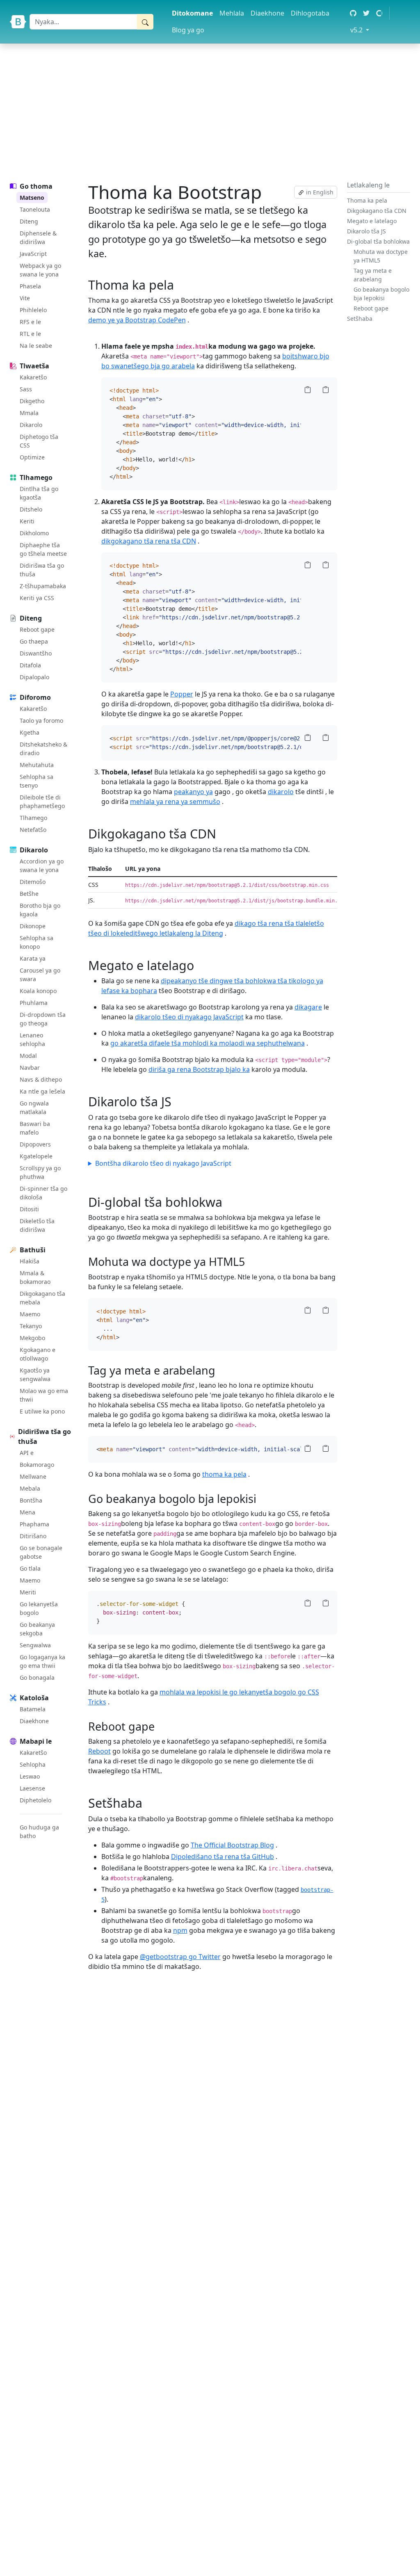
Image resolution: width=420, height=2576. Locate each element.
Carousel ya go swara (40, 975)
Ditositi (29, 1209)
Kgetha (30, 732)
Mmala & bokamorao (35, 1277)
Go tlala (30, 1568)
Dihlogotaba (310, 13)
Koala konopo (38, 991)
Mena (27, 1512)
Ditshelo (31, 509)
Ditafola (30, 665)
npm (180, 1930)
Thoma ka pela (367, 200)
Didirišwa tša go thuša (42, 570)
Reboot (99, 1751)
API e (27, 1453)
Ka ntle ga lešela (42, 1091)
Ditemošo (33, 882)
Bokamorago (37, 1465)
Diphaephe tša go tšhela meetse (43, 549)
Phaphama (34, 1524)
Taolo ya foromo (41, 721)
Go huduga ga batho (39, 1832)
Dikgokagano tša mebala (42, 1298)
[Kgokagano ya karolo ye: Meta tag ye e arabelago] (220, 1370)
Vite (25, 298)
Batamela (33, 1709)
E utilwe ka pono (42, 1411)
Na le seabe (36, 346)
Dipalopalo (34, 677)
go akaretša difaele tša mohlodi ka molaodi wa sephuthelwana (208, 1043)
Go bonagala (37, 1677)
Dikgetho (32, 401)
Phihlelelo (33, 310)
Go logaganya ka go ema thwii (42, 1661)
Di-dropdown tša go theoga (43, 1019)
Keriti (27, 521)
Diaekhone (267, 13)
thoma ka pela (224, 1474)
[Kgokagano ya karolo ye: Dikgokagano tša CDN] (221, 834)
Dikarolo (31, 425)
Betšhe (29, 894)
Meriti (28, 1592)
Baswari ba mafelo (35, 1128)
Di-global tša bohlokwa (378, 241)
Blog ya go (188, 30)
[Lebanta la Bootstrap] (18, 22)
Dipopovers (35, 1144)
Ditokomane (192, 13)
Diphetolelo (35, 1800)
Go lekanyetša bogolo (39, 1608)
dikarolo (281, 792)
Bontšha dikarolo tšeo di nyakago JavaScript (163, 1163)
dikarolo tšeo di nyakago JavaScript (189, 1017)
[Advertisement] (210, 111)
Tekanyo (31, 1326)
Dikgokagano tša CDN (377, 211)
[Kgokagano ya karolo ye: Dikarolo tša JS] (177, 1101)
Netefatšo (33, 830)
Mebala (30, 1488)
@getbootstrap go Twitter (180, 1957)
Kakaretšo (33, 377)
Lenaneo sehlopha (32, 1039)
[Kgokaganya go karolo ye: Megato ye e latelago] (199, 965)
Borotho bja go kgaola (40, 910)
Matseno (32, 198)
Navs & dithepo (41, 1079)
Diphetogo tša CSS (39, 441)
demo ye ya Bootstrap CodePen (137, 320)
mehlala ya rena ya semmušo (175, 802)
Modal (28, 1056)
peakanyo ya (193, 792)
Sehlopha (33, 1764)
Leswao (30, 1776)
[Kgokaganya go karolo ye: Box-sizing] (261, 1499)
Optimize (32, 457)
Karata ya (33, 958)
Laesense (32, 1788)
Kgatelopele (36, 1156)
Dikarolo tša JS (366, 231)
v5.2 (361, 30)
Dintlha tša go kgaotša (39, 493)
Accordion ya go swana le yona (42, 866)
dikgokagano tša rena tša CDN (149, 541)
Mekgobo (32, 1338)
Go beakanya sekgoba (37, 1629)
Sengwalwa (35, 1645)
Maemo (30, 1314)
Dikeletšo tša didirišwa (37, 1225)
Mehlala (232, 13)
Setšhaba (360, 319)
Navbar (30, 1068)
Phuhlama (34, 1003)
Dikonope (33, 926)
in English (319, 192)
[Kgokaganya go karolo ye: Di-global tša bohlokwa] (228, 1202)
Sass (26, 389)
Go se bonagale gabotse (41, 1552)
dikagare (308, 1007)
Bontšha (31, 1500)
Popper (182, 694)
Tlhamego (33, 818)
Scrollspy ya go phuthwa (40, 1172)
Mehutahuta (37, 765)
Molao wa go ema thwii (44, 1395)
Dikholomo (34, 533)
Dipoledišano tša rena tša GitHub (223, 1857)
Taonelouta (35, 209)
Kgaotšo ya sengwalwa (35, 1375)
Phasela (30, 286)
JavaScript (33, 254)
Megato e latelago (372, 221)
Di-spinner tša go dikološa (43, 1193)
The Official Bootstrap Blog (232, 1845)
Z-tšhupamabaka (43, 586)
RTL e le (30, 334)
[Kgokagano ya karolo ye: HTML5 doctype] (250, 1262)
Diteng (29, 221)
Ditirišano (33, 1536)
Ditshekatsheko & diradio (43, 749)
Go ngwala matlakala (34, 1108)
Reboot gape (37, 629)
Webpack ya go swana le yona (40, 270)
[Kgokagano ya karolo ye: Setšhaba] (148, 1803)
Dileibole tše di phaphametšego (42, 802)
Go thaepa (34, 641)
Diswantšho (36, 653)
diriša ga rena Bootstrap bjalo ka (199, 1069)
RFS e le (30, 322)
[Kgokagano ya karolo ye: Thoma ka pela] (179, 285)
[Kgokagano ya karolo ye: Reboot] (159, 1726)
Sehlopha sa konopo (37, 942)
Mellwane (33, 1476)
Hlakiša (30, 1261)
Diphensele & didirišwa (38, 238)
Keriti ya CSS (37, 598)
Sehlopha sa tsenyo (37, 781)
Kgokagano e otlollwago (38, 1354)
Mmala (29, 413)
